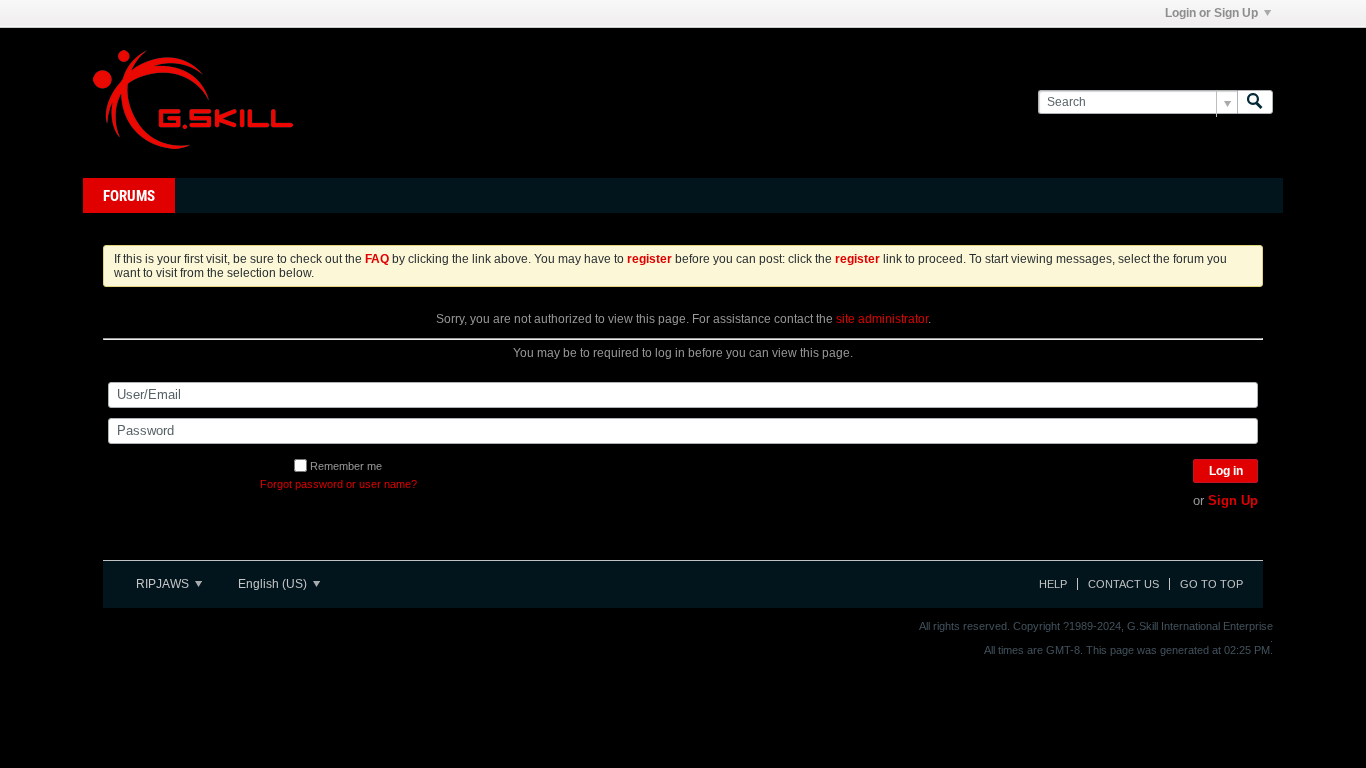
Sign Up (1233, 500)
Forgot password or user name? (338, 484)
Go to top (1211, 584)
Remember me (346, 466)
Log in (1226, 471)
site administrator (882, 319)
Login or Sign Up (1211, 13)
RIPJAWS (164, 584)
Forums (129, 196)
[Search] (1255, 102)
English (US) (274, 584)
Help (1053, 584)
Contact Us (1123, 584)
